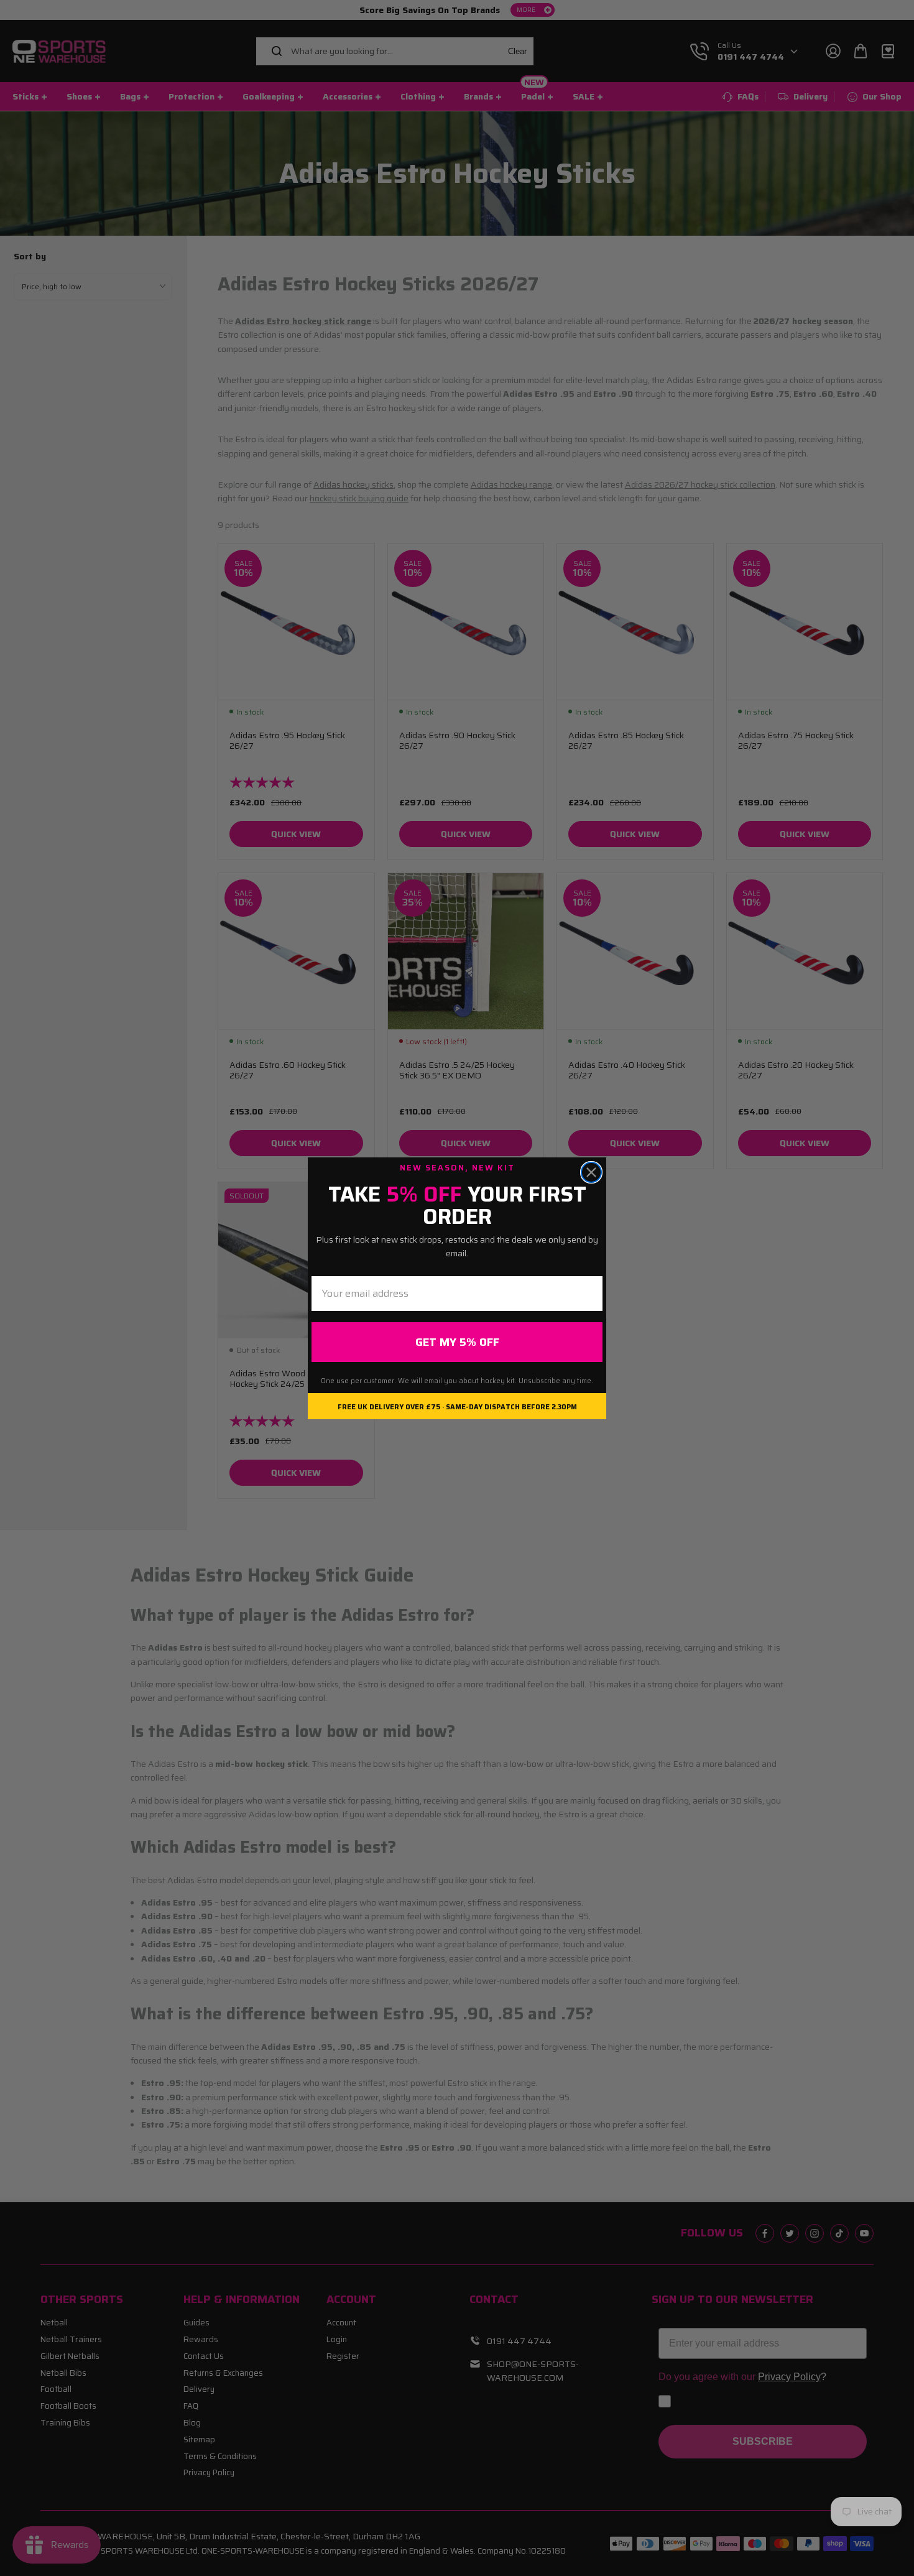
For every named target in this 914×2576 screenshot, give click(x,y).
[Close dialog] (591, 1172)
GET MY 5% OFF (457, 1342)
